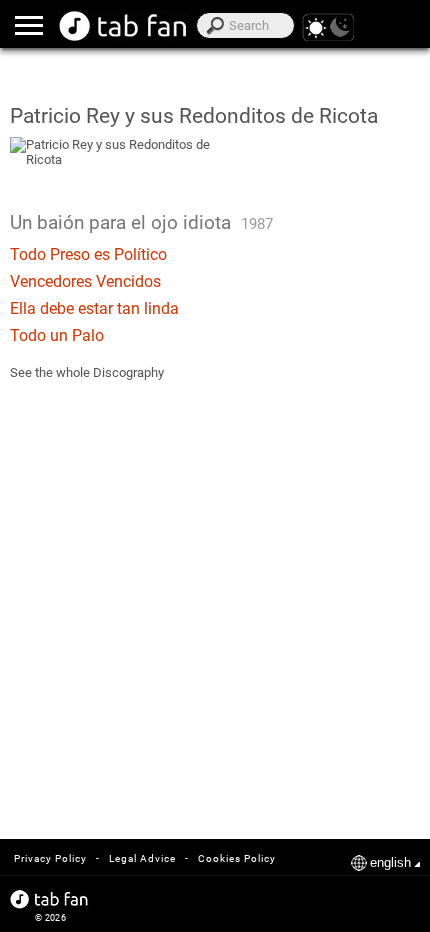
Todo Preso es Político (88, 254)
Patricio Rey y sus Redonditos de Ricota (194, 116)
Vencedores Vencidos (85, 281)
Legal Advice (142, 858)
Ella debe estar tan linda (94, 308)
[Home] (123, 26)
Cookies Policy (237, 858)
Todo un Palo (57, 335)
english (390, 862)
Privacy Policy (50, 858)
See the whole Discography (87, 372)
